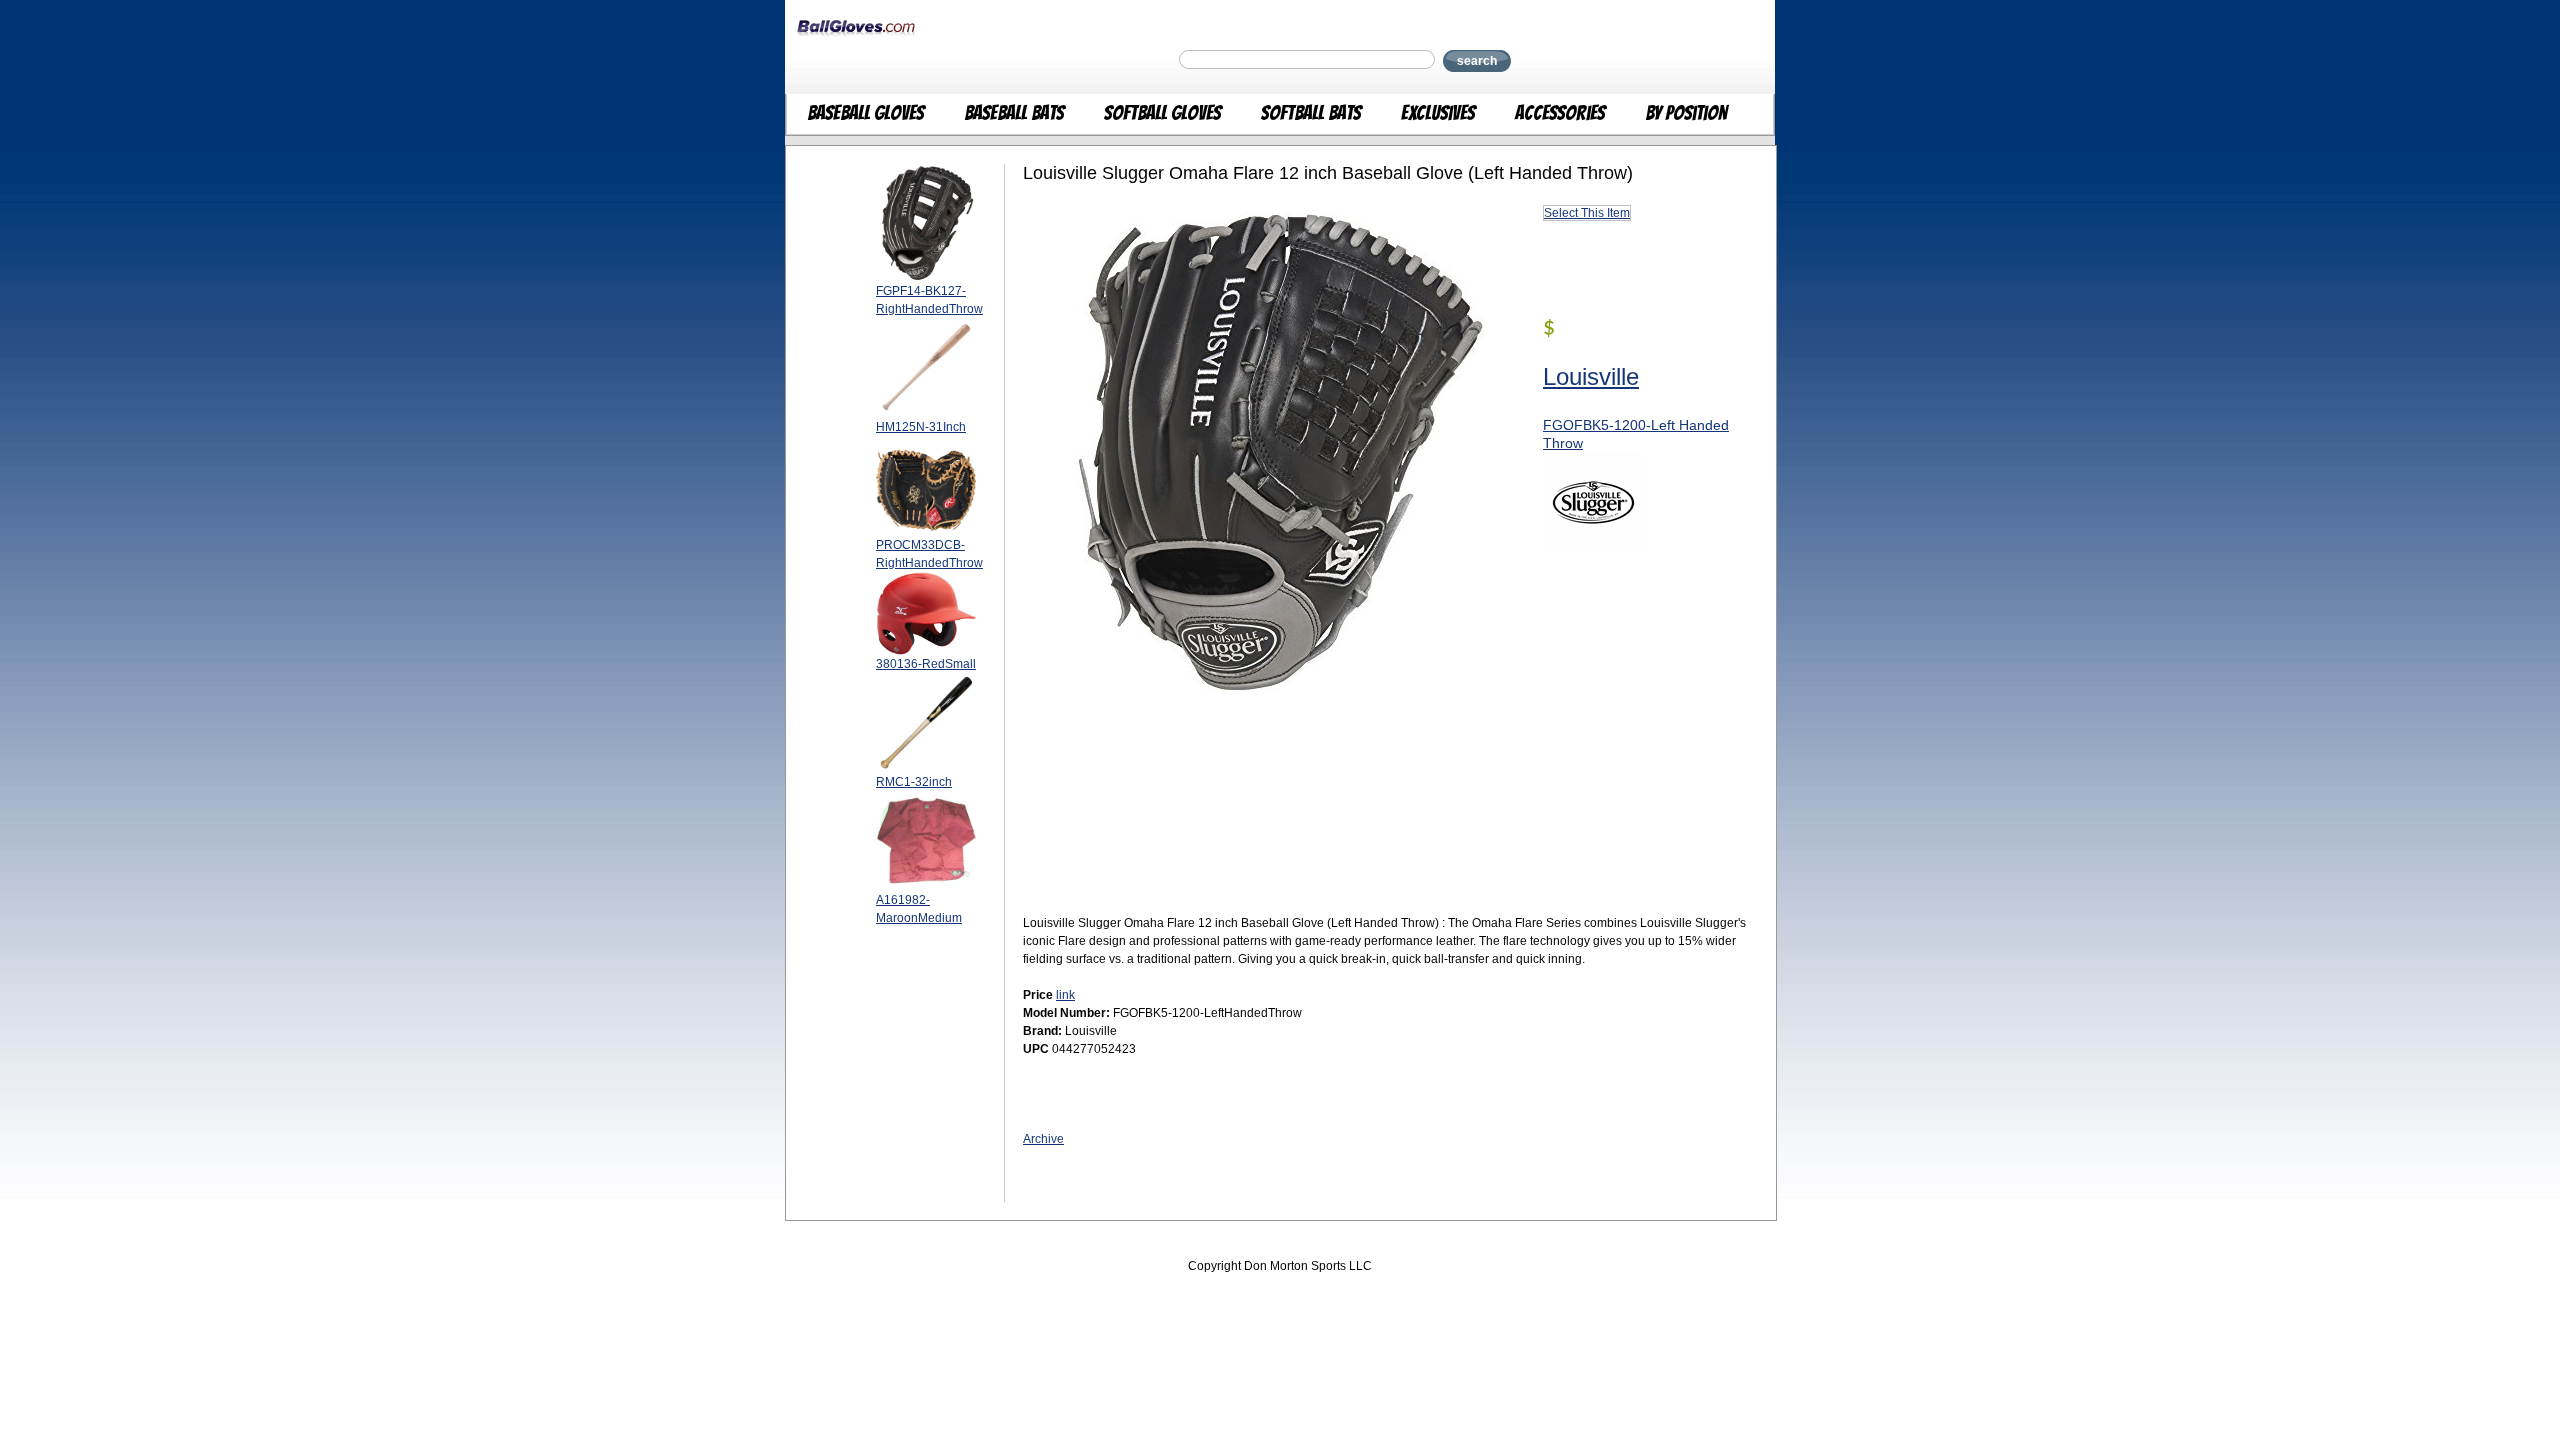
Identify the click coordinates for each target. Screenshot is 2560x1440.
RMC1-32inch (914, 782)
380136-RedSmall (926, 664)
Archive (1043, 1139)
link (1065, 995)
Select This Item (1587, 213)
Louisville (1591, 376)
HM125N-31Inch (921, 427)
